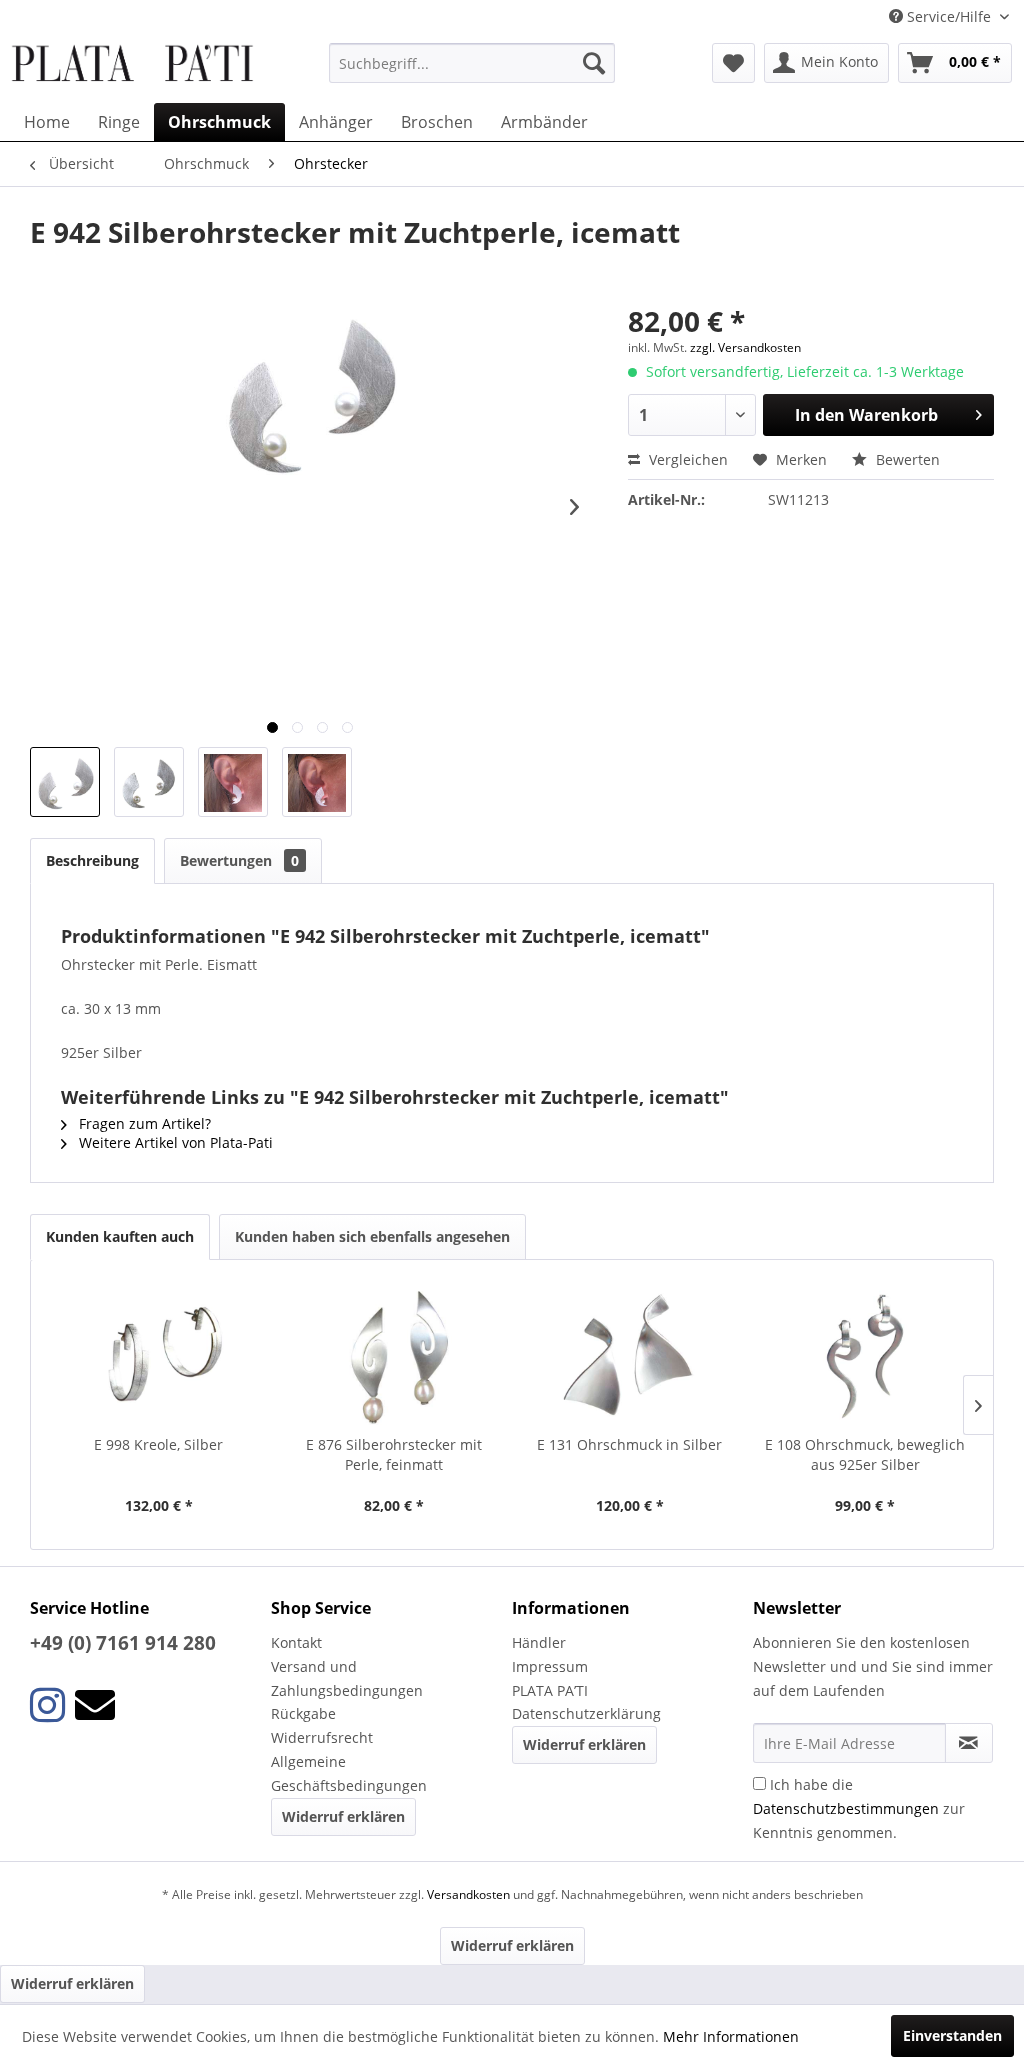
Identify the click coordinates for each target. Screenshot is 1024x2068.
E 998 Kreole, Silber (158, 1444)
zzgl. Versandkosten (745, 347)
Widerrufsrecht (322, 1737)
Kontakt (296, 1642)
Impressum (550, 1666)
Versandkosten (468, 1894)
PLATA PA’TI (550, 1690)
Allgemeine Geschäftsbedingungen (349, 1773)
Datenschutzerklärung (586, 1713)
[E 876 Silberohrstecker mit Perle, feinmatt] (395, 1355)
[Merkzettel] (733, 63)
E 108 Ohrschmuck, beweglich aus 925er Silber (865, 1454)
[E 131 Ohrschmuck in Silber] (630, 1355)
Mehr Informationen (731, 2036)
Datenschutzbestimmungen (846, 1808)
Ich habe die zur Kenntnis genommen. (859, 1808)
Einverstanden (952, 2035)
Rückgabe (303, 1713)
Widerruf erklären (343, 1816)
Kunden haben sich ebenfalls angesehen (372, 1236)
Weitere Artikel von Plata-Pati (174, 1142)
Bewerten (906, 459)
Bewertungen (239, 860)
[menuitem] (472, 63)
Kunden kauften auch (120, 1236)
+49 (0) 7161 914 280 (123, 1643)
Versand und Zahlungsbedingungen (347, 1678)
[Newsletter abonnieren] (969, 1743)
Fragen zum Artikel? (143, 1123)
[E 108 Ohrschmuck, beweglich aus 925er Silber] (866, 1355)
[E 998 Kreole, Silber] (159, 1355)
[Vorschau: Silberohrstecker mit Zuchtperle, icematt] (65, 782)
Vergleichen (686, 459)
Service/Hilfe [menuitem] (949, 16)
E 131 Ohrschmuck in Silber (629, 1444)
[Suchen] (594, 63)
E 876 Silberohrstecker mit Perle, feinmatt (394, 1454)
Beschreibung (92, 860)
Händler (539, 1642)
